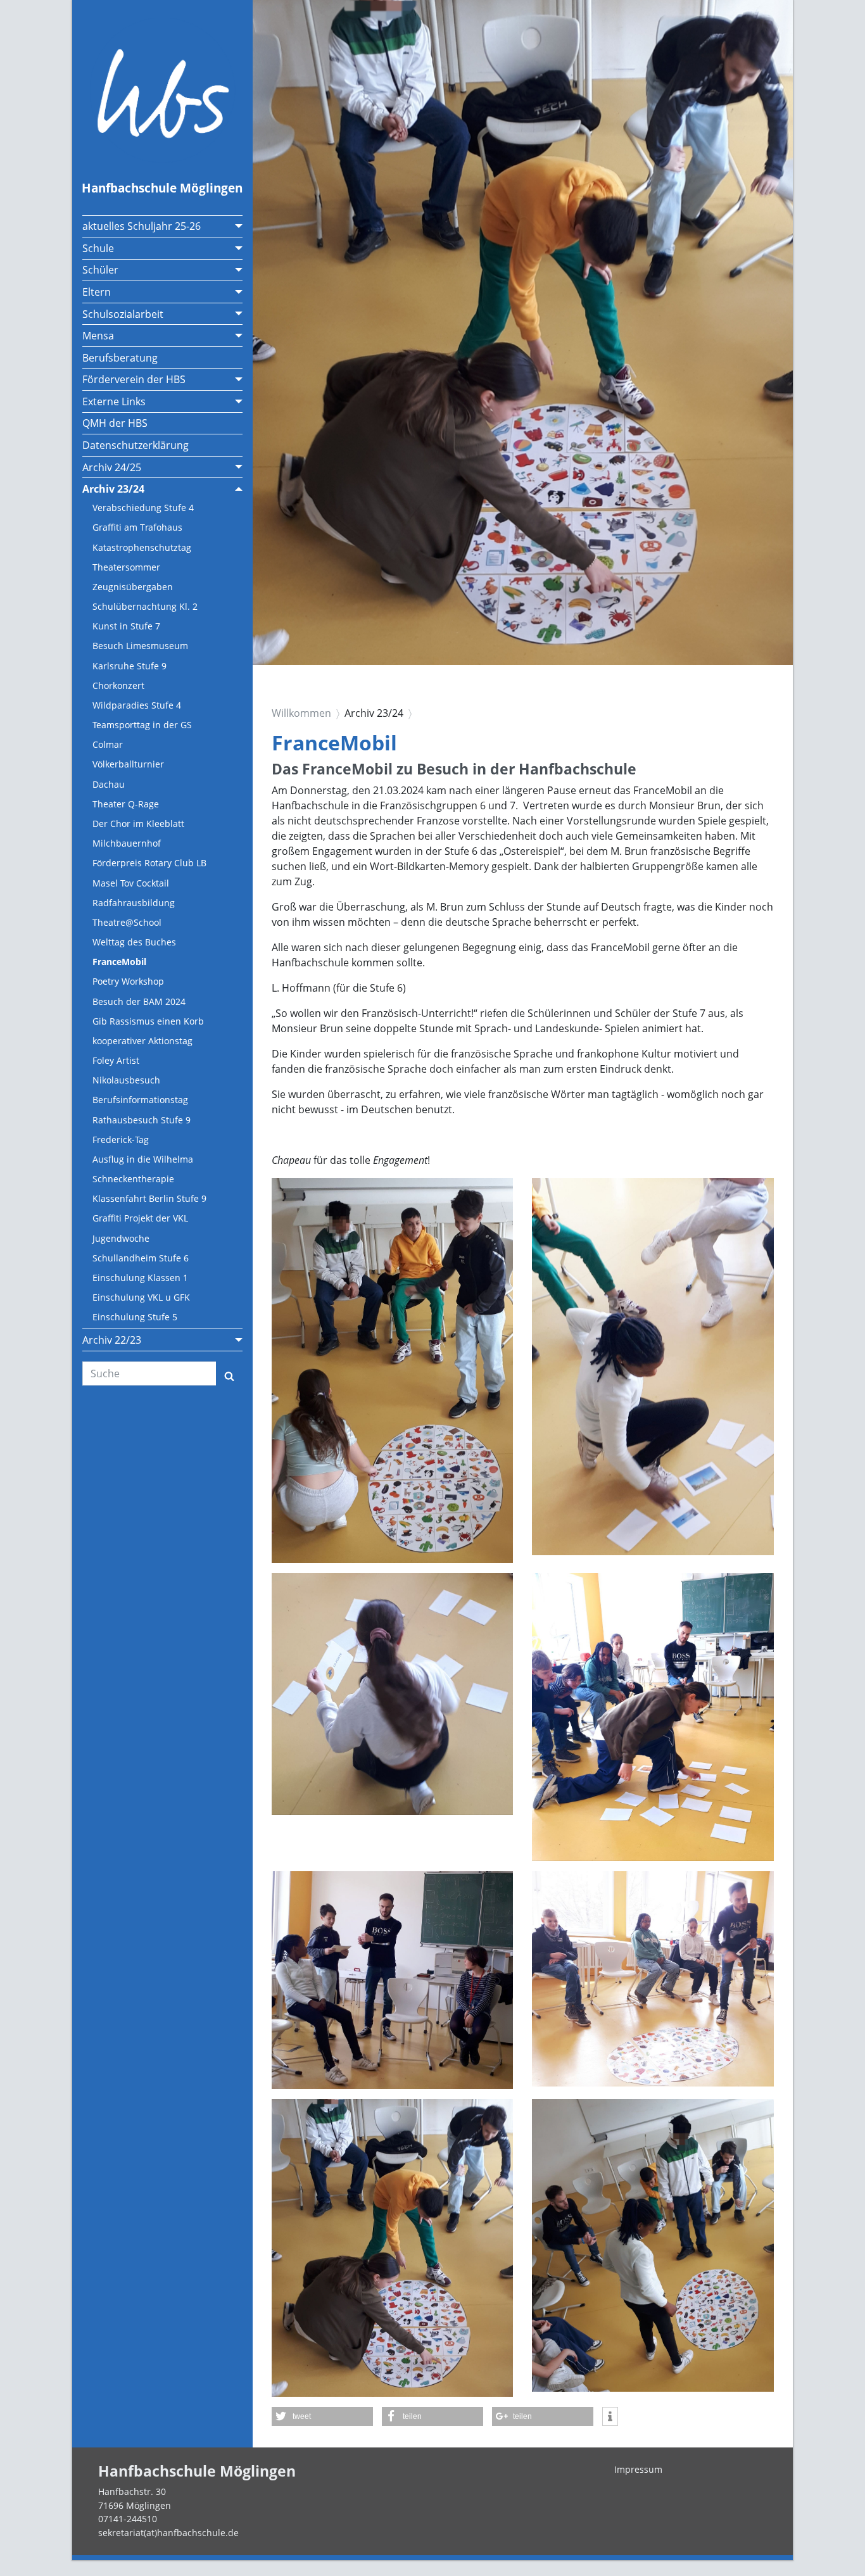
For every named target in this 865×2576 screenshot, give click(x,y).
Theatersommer (126, 567)
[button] (322, 2416)
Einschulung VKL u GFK (141, 1297)
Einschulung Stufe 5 (135, 1317)
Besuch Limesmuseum (140, 646)
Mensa (98, 336)
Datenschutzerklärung (136, 445)
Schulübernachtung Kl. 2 (145, 606)
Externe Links (114, 401)
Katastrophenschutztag (142, 547)
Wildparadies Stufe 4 (137, 705)
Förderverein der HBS (134, 379)
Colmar (108, 744)
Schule (98, 248)
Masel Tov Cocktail (131, 883)
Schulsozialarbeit (123, 314)
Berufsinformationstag (140, 1100)
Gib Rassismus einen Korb (148, 1021)
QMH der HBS (115, 423)
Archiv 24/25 (112, 467)
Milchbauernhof (127, 843)
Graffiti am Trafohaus (137, 527)
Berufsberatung (120, 358)
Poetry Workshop (128, 981)
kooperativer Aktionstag (142, 1041)
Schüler (100, 270)
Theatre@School (127, 922)
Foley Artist (116, 1060)
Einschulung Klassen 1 (140, 1278)
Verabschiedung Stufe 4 (143, 508)
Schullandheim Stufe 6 (141, 1258)
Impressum (638, 2469)
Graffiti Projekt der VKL (140, 1218)
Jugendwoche (121, 1238)
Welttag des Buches (134, 942)
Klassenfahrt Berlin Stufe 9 (149, 1198)
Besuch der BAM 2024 (139, 1001)
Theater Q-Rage (126, 804)
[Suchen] (229, 1373)
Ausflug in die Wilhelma (143, 1159)
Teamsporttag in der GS (142, 725)
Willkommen (301, 713)
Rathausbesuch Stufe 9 (142, 1120)
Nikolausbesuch (126, 1080)
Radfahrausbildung (134, 903)
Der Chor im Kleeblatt (138, 824)
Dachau (109, 784)
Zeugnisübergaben (133, 587)
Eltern (97, 292)
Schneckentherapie (133, 1179)
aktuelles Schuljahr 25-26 (142, 226)
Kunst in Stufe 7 (126, 626)
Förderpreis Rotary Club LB (149, 863)
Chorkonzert (118, 685)
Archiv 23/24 (113, 489)
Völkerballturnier (128, 764)
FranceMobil (119, 962)
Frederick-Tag (121, 1140)
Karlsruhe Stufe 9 (129, 666)
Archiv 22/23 (112, 1340)
